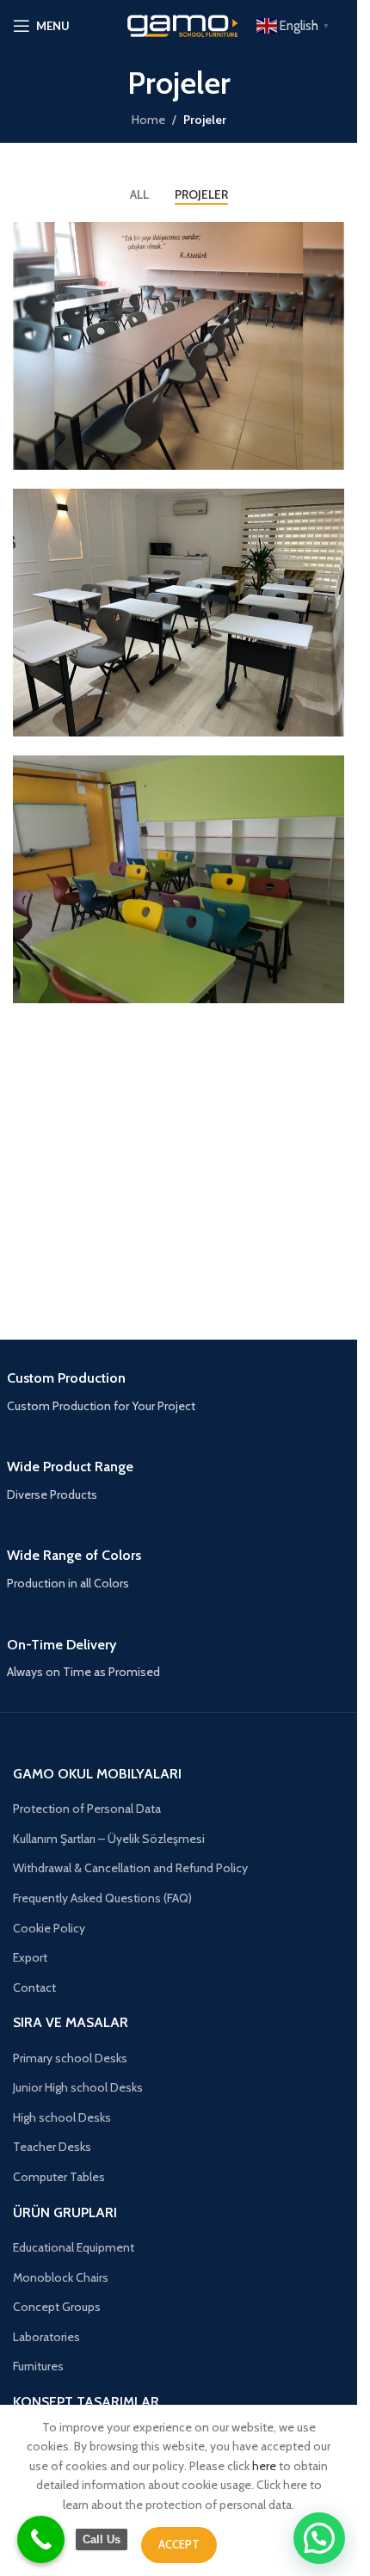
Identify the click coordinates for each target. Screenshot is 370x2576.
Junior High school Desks (78, 2087)
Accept (179, 2544)
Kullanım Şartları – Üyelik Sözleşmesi (109, 1839)
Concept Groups (57, 2307)
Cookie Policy (49, 1928)
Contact (34, 1987)
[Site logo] (179, 24)
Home (148, 120)
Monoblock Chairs (61, 2277)
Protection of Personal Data (87, 1809)
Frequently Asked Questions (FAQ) (102, 1898)
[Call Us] (41, 2539)
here (264, 2466)
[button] (319, 2538)
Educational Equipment (74, 2247)
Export (30, 1957)
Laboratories (46, 2337)
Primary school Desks (70, 2058)
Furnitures (38, 2366)
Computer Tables (59, 2177)
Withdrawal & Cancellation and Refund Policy (130, 1868)
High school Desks (62, 2117)
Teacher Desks (52, 2147)
